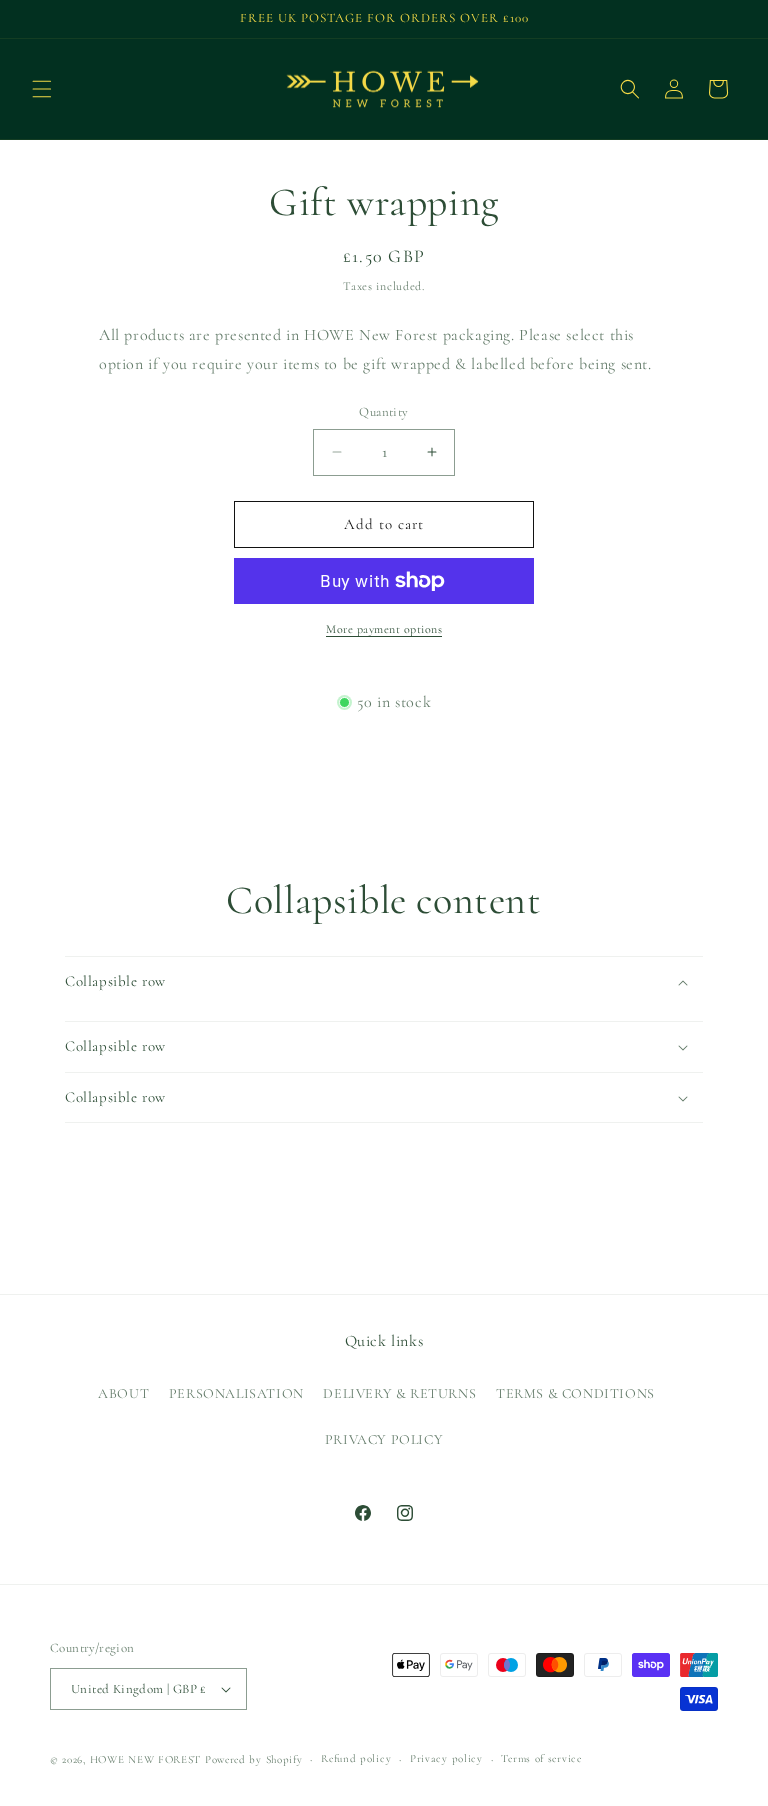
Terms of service (541, 1758)
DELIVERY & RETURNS (399, 1393)
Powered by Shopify (254, 1759)
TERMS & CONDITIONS (575, 1393)
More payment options (384, 629)
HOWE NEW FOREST (146, 1759)
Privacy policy (446, 1758)
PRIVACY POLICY (384, 1439)
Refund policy (356, 1758)
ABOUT (123, 1393)
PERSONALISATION (236, 1393)
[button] (42, 89)
